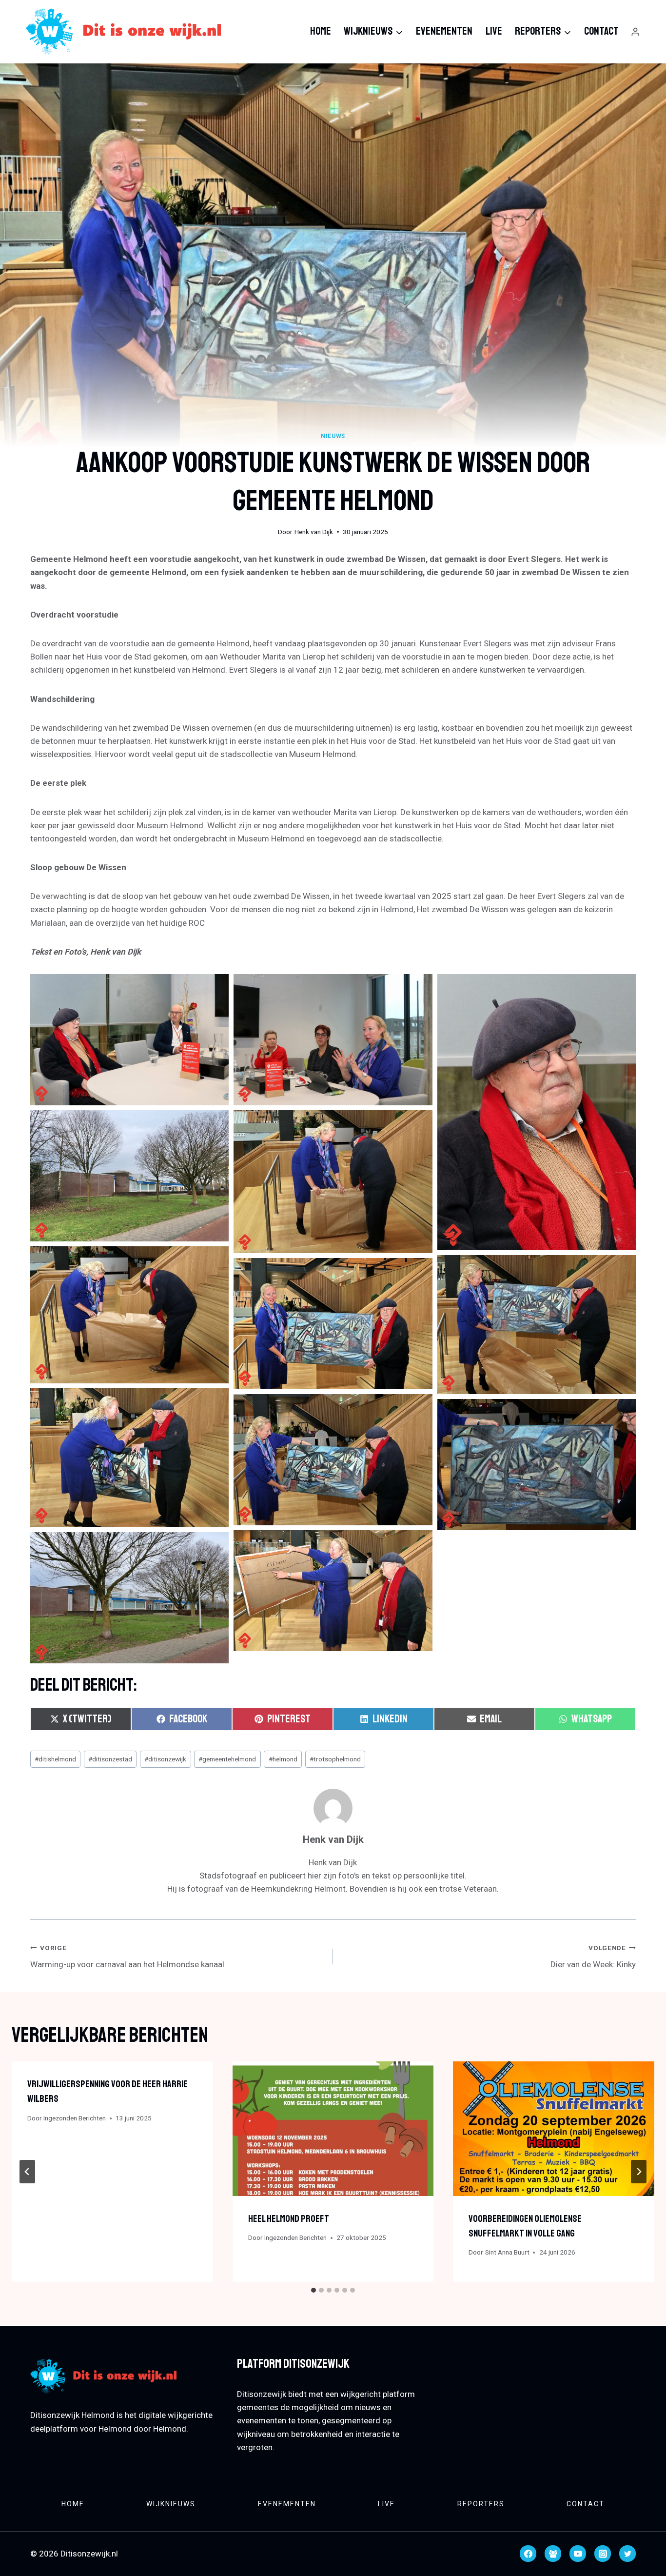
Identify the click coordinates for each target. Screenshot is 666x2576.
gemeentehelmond (227, 1759)
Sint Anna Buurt (507, 2252)
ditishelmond (55, 1759)
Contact (601, 31)
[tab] (313, 2290)
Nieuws (333, 436)
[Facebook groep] (553, 2554)
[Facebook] (528, 2554)
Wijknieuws (171, 2504)
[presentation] (333, 2128)
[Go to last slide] (27, 2172)
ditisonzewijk (165, 1759)
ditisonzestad (110, 1759)
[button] (129, 1040)
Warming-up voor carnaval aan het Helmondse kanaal (127, 1957)
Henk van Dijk (314, 532)
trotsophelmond (335, 1759)
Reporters (481, 2504)
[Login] (635, 32)
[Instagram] (603, 2554)
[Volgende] (639, 2172)
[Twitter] (627, 2554)
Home (321, 31)
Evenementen (444, 31)
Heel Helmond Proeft (289, 2219)
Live (494, 31)
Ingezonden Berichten (75, 2118)
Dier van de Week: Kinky (593, 1957)
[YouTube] (578, 2554)
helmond (283, 1759)
